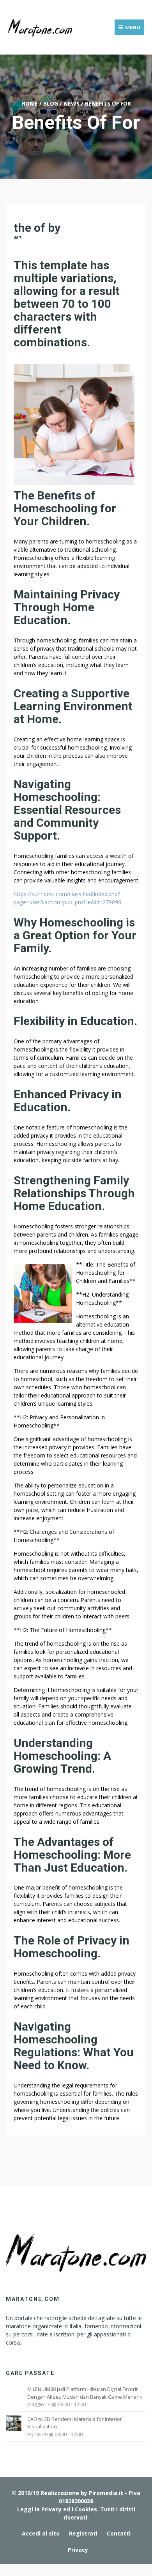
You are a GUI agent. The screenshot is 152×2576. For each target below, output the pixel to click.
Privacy (78, 2550)
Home (30, 103)
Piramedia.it (106, 2493)
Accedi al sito (41, 2533)
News (72, 103)
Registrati (83, 2533)
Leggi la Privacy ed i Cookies (57, 2509)
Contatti (119, 2533)
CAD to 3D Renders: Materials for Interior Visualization (75, 2423)
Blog (51, 103)
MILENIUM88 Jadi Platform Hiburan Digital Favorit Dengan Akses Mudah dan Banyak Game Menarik (85, 2393)
